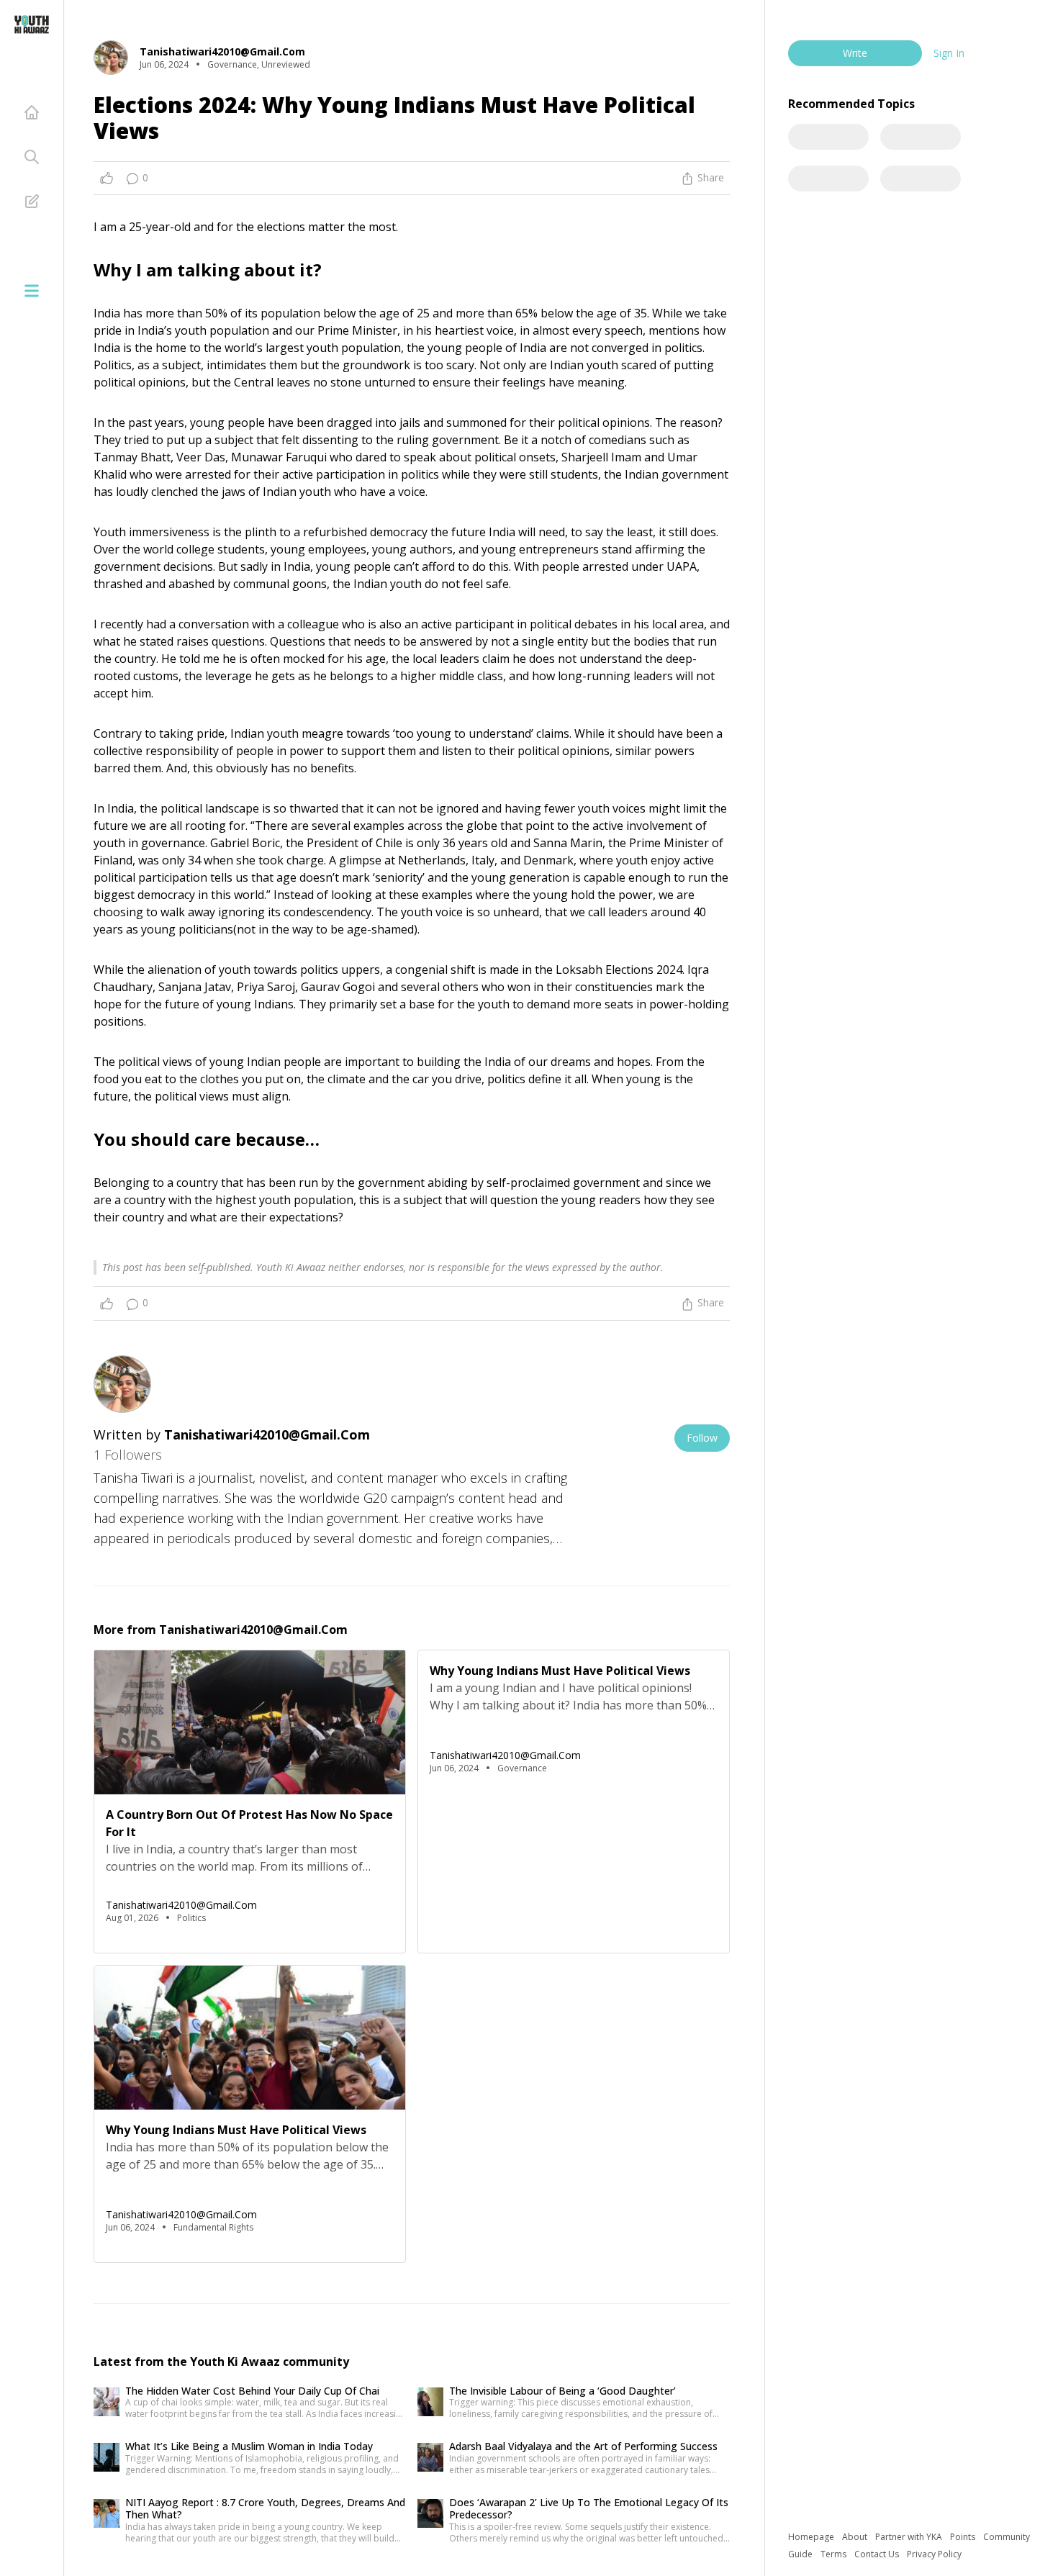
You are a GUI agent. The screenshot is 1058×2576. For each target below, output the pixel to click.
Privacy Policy (934, 2554)
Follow (702, 1438)
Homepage (812, 2537)
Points (964, 2537)
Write (855, 53)
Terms (835, 2554)
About (856, 2537)
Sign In (949, 53)
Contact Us (878, 2554)
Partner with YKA (910, 2537)
